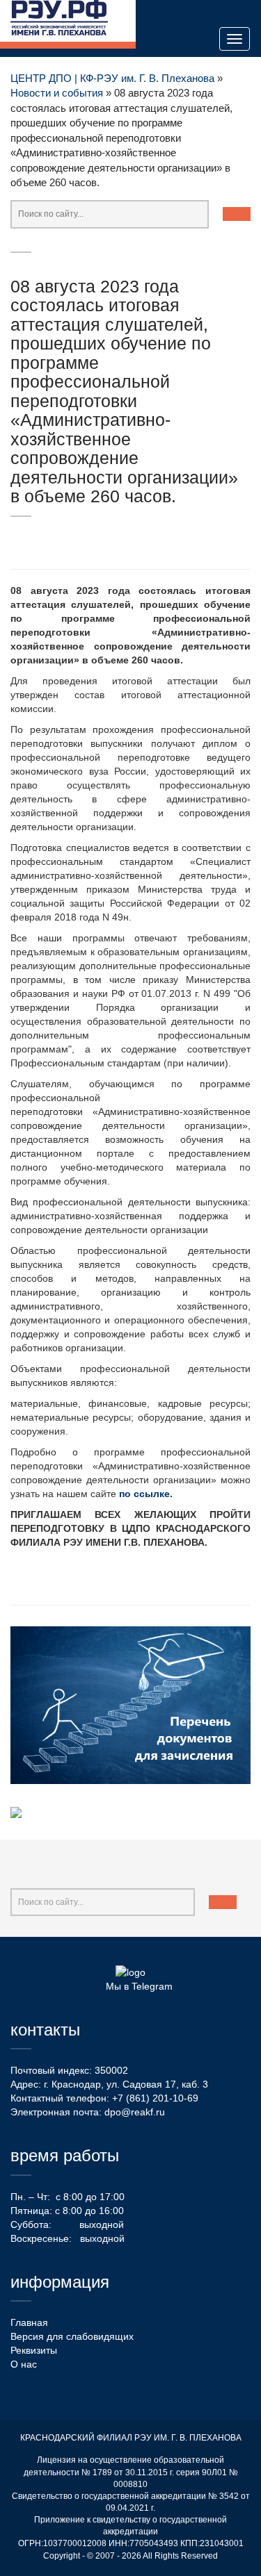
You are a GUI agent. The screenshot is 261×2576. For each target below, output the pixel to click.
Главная (29, 2322)
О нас (24, 2364)
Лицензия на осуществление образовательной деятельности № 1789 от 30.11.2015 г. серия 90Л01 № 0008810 (131, 2472)
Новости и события (57, 93)
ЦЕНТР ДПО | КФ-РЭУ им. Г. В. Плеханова (112, 78)
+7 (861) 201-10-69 (155, 2098)
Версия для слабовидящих (72, 2336)
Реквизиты (34, 2350)
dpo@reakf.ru (135, 2112)
